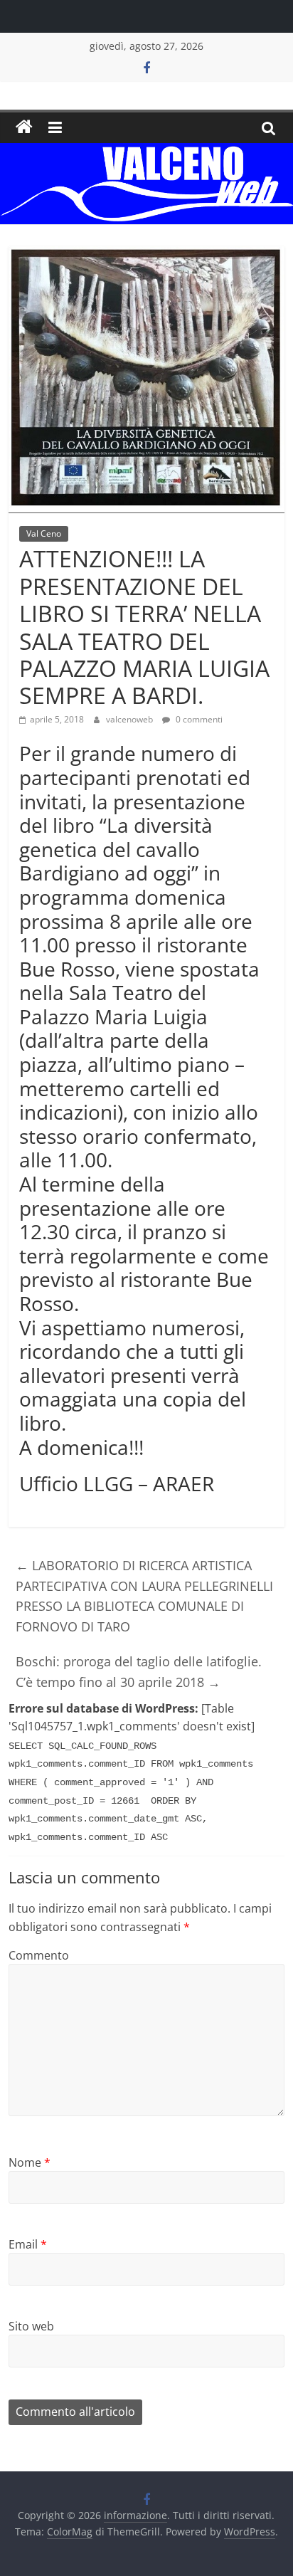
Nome (30, 2162)
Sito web (31, 2326)
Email (28, 2244)
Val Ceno (44, 533)
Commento (39, 1955)
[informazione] (24, 127)
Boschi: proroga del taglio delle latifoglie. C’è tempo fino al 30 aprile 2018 (139, 1672)
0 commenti (198, 719)
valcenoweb (130, 719)
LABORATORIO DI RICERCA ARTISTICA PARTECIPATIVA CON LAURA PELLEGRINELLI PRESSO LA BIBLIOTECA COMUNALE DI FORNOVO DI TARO (144, 1596)
